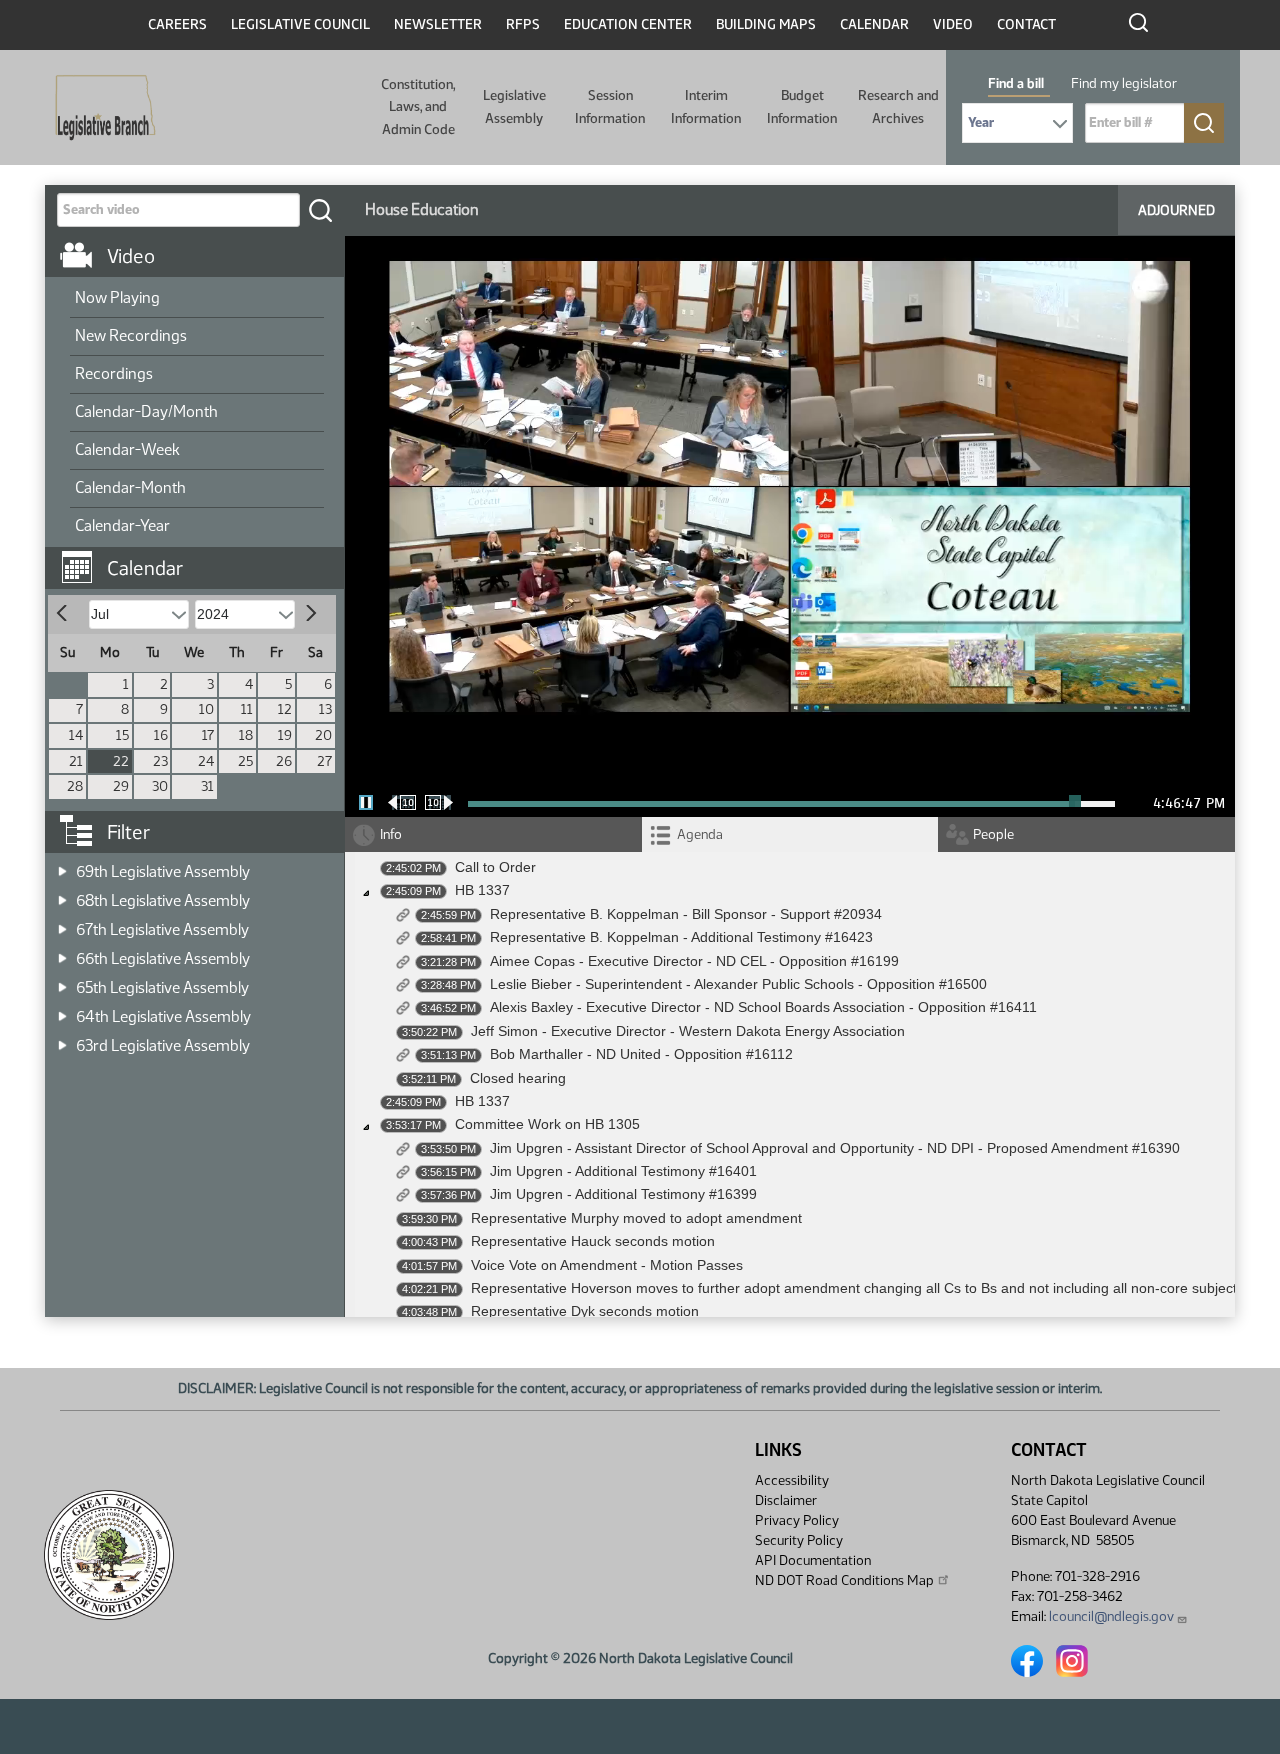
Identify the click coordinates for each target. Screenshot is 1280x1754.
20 (323, 735)
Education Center (628, 24)
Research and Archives (898, 106)
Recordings (114, 373)
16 (161, 735)
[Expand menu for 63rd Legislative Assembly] (62, 1039)
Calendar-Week (127, 449)
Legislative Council (300, 24)
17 (208, 735)
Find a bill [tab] (1016, 83)
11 (247, 709)
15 (122, 735)
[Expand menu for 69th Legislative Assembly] (62, 865)
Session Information (610, 106)
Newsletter (438, 24)
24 (206, 761)
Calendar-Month (130, 487)
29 (121, 786)
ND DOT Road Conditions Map (844, 1580)
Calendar (874, 24)
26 (284, 761)
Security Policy (799, 1540)
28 (75, 786)
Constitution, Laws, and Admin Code (418, 107)
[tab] (790, 834)
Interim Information (706, 106)
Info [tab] (391, 834)
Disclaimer (786, 1500)
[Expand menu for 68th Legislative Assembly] (62, 894)
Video (953, 24)
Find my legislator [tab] (1124, 83)
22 (121, 761)
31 (207, 786)
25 (245, 761)
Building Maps (766, 24)
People (993, 834)
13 (325, 709)
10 (206, 709)
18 (246, 735)
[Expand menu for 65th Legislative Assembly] (62, 981)
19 (285, 735)
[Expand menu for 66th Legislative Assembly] (62, 952)
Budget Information (802, 106)
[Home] (99, 108)
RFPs (523, 24)
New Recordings (131, 335)
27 (324, 761)
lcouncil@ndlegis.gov (1111, 1616)
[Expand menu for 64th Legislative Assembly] (62, 1010)
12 (285, 709)
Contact (1026, 24)
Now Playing (117, 297)
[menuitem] (197, 299)
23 (160, 761)
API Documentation (813, 1560)
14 (76, 735)
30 (160, 786)
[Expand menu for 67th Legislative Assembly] (62, 923)
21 (76, 761)
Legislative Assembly (514, 106)
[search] (320, 210)
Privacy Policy (797, 1520)
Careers (177, 24)
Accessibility (792, 1480)
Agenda (700, 834)
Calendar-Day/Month (146, 411)
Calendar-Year (122, 525)
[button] (202, 558)
